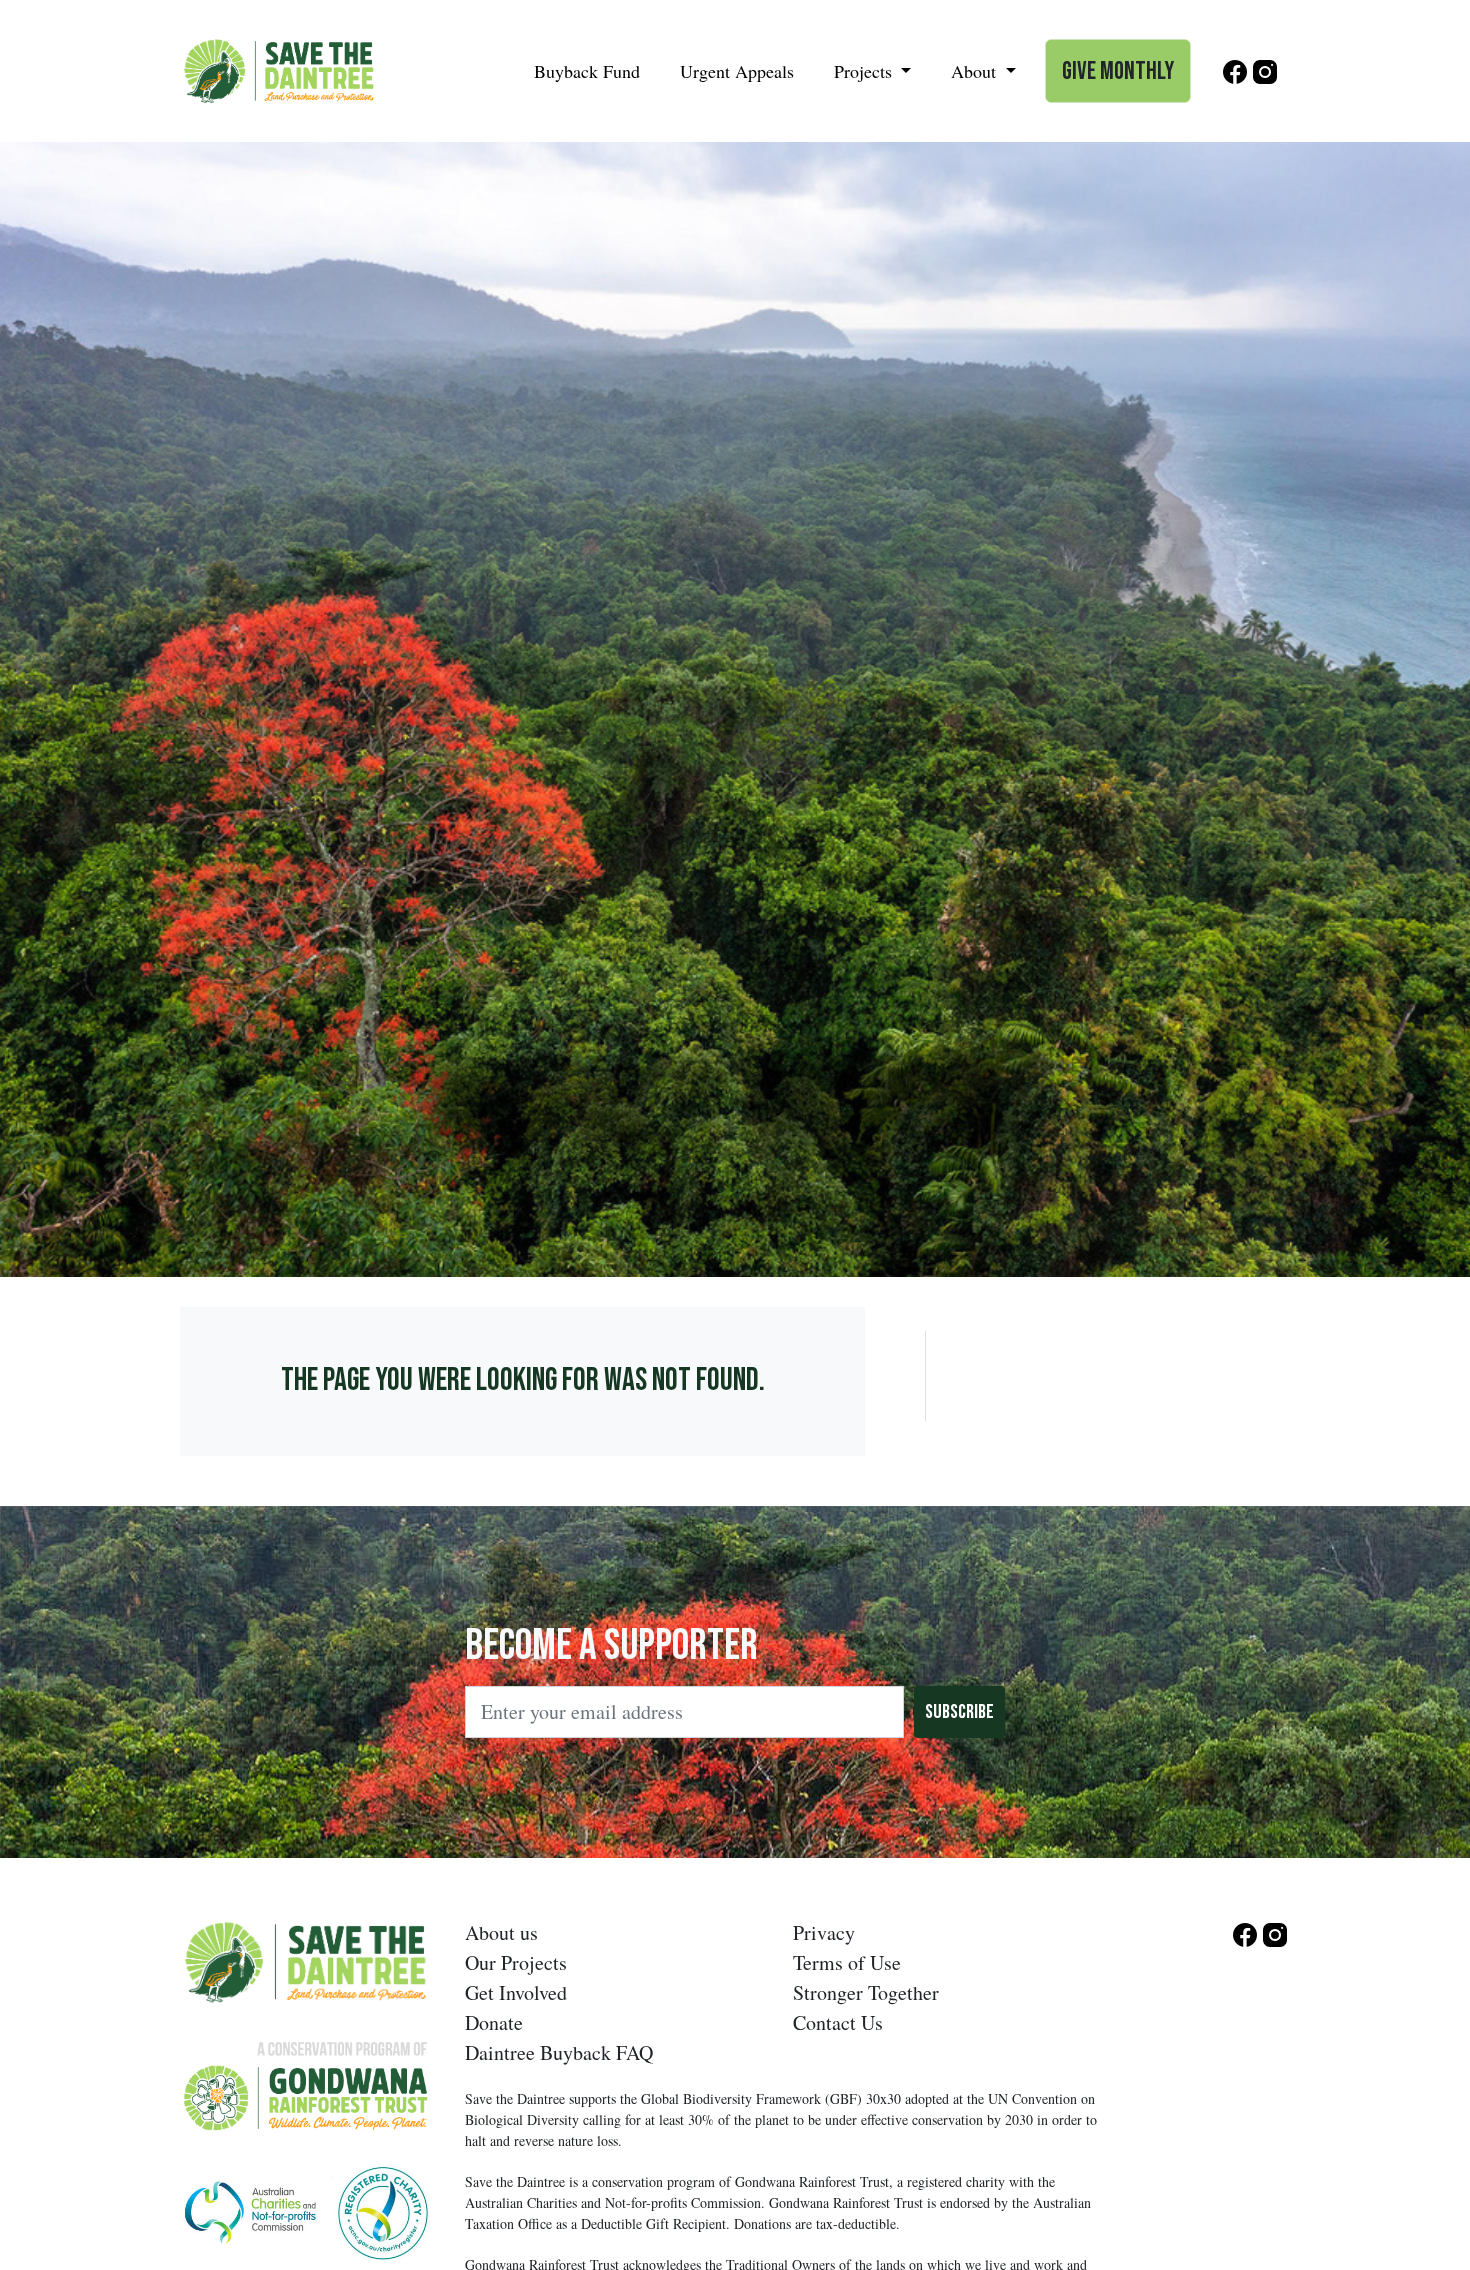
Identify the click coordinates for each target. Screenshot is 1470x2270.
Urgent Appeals (737, 71)
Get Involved (516, 1992)
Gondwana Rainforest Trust (812, 2181)
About (976, 71)
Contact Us (838, 2022)
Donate (494, 2022)
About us (501, 1932)
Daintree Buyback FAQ (559, 2052)
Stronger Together (866, 1992)
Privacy (824, 1932)
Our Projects (516, 1962)
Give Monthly (1118, 71)
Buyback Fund (587, 71)
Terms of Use (847, 1962)
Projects (865, 71)
